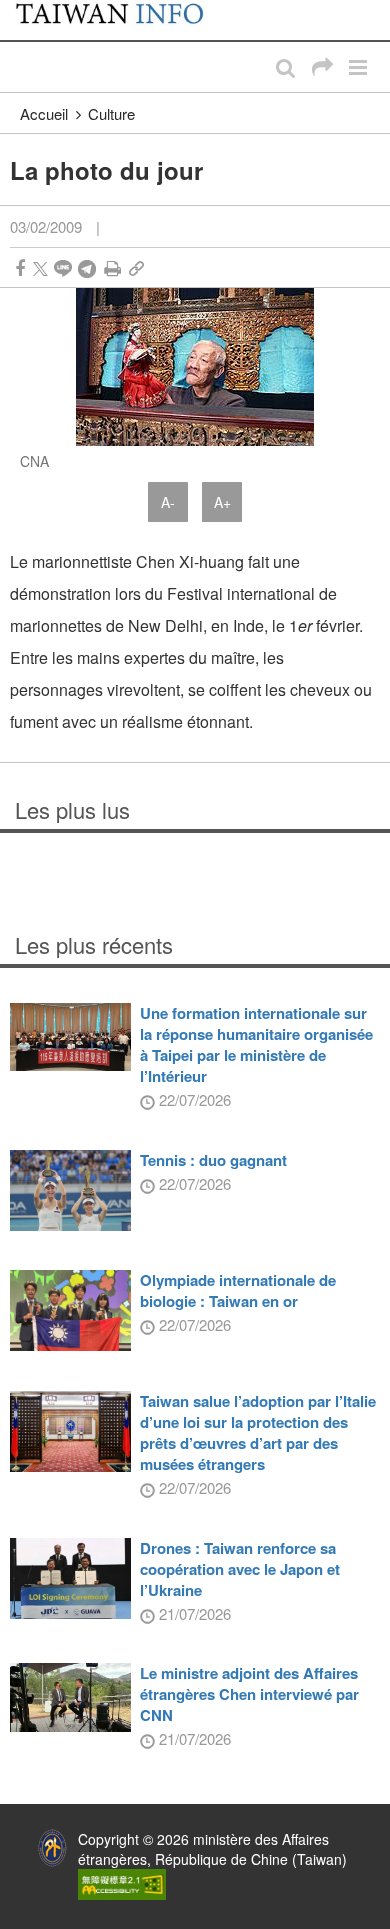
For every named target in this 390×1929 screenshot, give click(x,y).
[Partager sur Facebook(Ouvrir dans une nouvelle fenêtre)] (20, 268)
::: (21, 10)
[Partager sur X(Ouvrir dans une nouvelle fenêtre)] (40, 268)
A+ (222, 502)
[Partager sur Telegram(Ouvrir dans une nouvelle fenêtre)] (87, 268)
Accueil (44, 113)
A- (168, 502)
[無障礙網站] (122, 1882)
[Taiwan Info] (121, 20)
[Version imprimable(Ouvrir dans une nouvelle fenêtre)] (112, 268)
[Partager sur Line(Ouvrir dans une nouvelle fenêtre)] (63, 268)
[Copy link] (136, 268)
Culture (111, 113)
